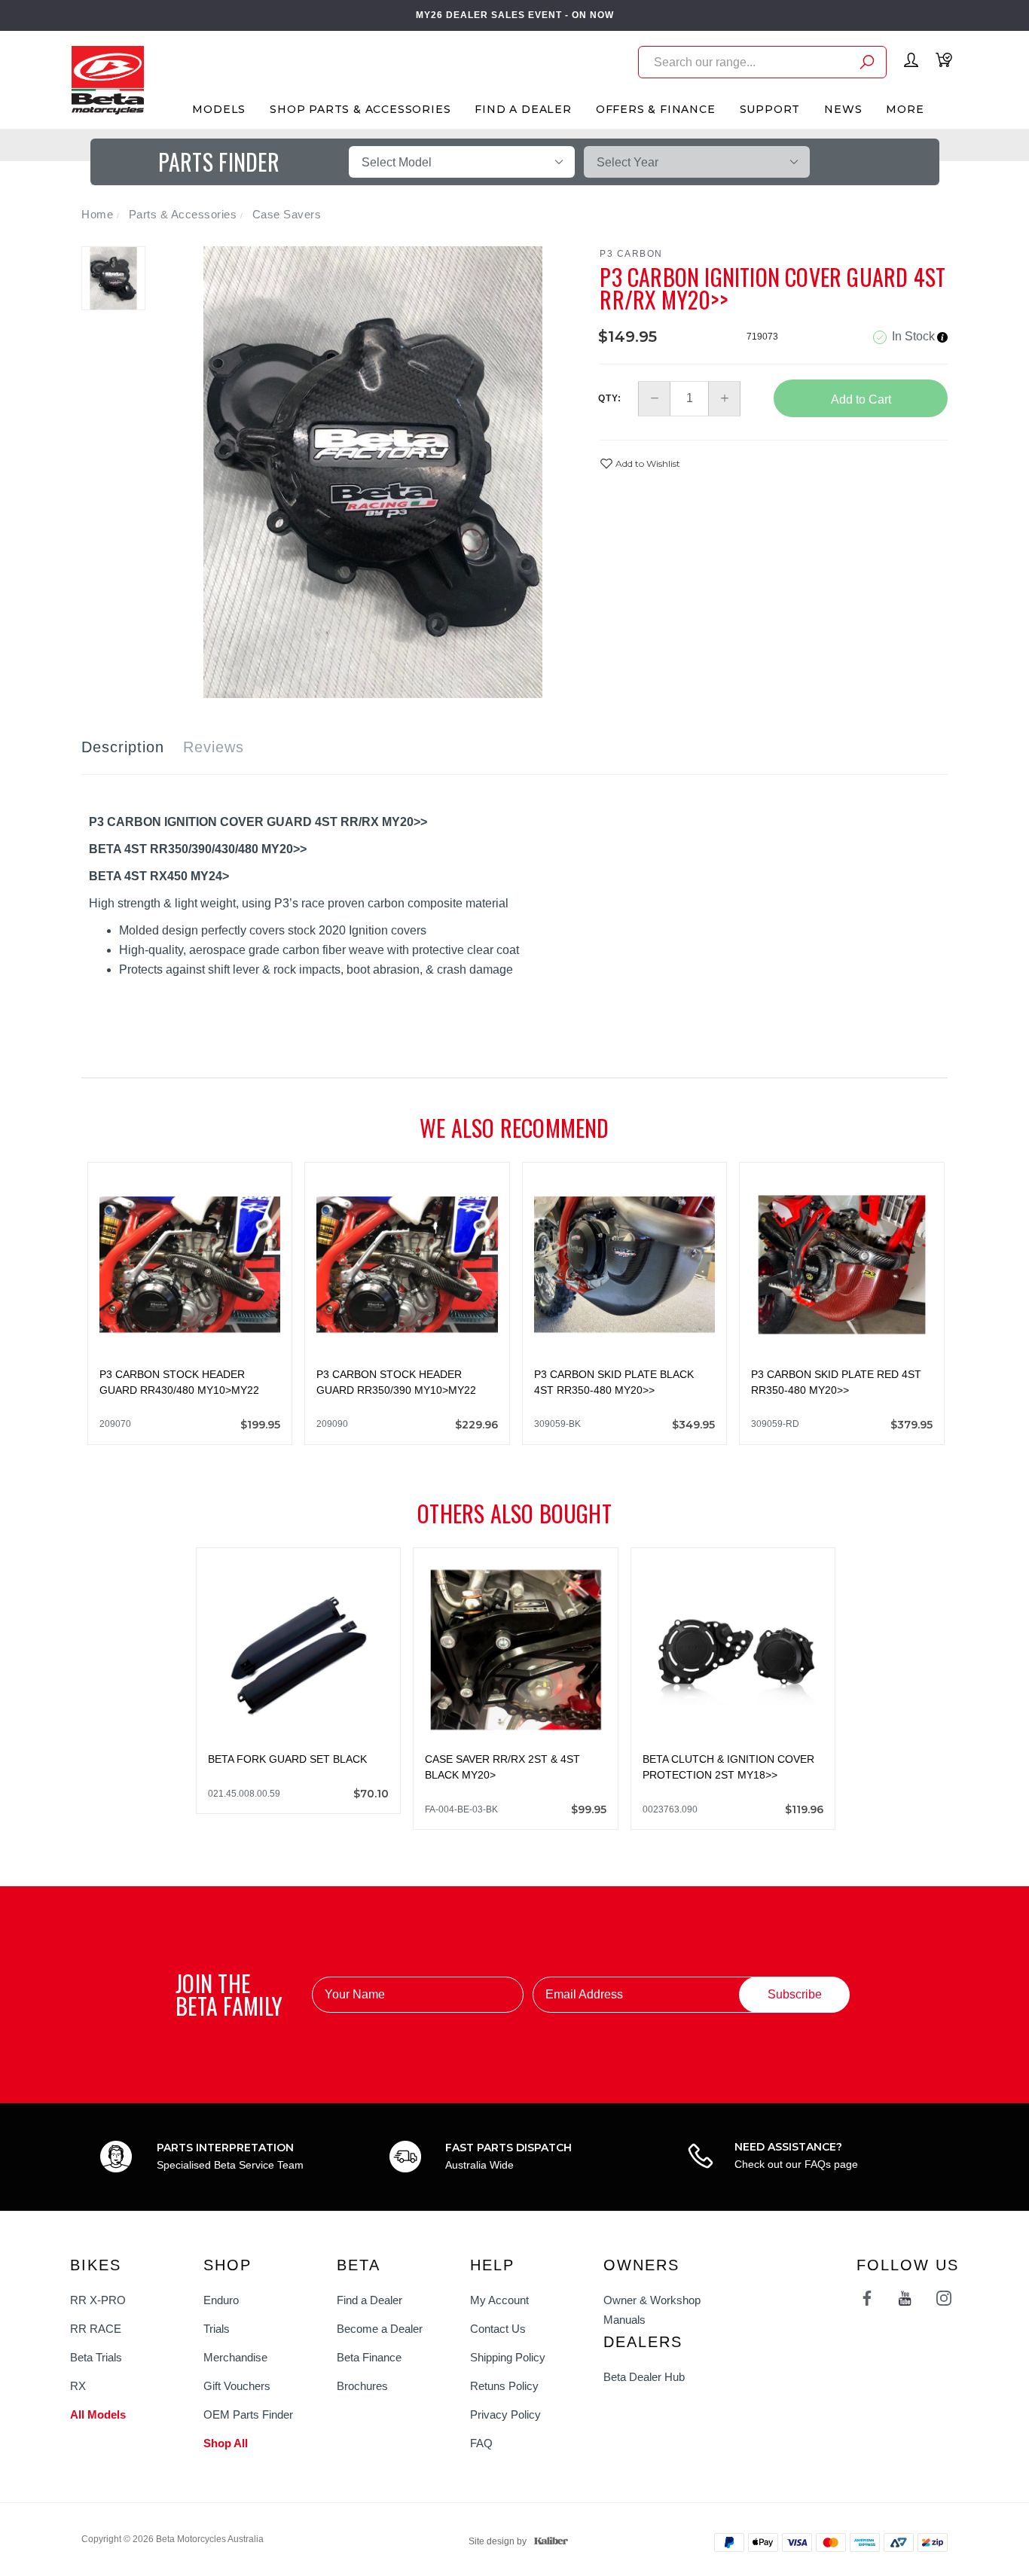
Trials (217, 2329)
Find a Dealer (369, 2300)
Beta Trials (96, 2357)
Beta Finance (369, 2357)
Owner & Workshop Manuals (652, 2310)
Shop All (226, 2443)
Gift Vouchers (237, 2386)
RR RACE (96, 2329)
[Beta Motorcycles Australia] (107, 79)
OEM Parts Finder (248, 2414)
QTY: (610, 398)
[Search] (867, 64)
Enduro (221, 2300)
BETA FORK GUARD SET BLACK (287, 1759)
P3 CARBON (631, 254)
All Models (98, 2414)
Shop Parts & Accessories (360, 109)
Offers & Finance (656, 109)
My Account (499, 2300)
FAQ (481, 2443)
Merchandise (235, 2357)
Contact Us (498, 2329)
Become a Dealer (380, 2329)
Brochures (362, 2386)
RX (78, 2386)
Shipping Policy (508, 2357)
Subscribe (795, 1994)
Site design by (498, 2541)
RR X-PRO (98, 2300)
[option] (373, 472)
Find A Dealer (523, 109)
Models (219, 109)
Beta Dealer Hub (644, 2377)
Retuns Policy (504, 2386)
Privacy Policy (505, 2414)
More (905, 109)
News (843, 109)
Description (123, 747)
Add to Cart (861, 399)
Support (770, 109)
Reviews (214, 747)
